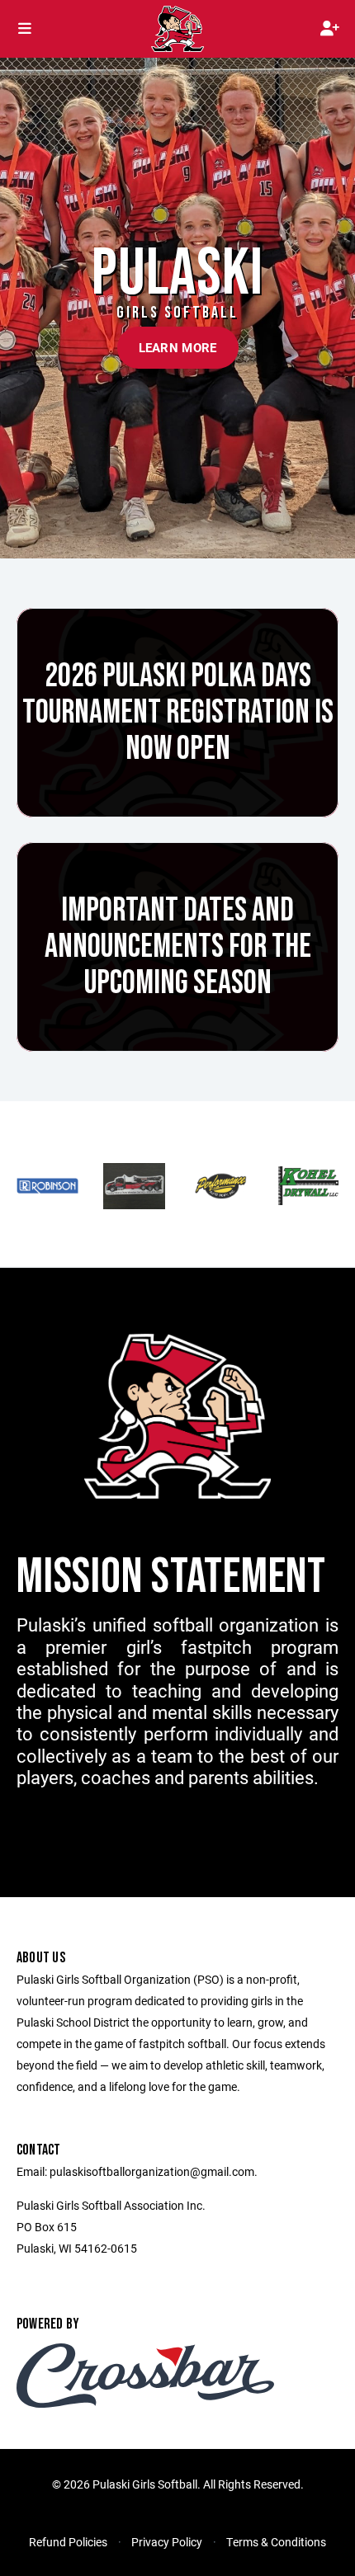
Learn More (178, 347)
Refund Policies (68, 2542)
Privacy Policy (167, 2542)
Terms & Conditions (276, 2542)
